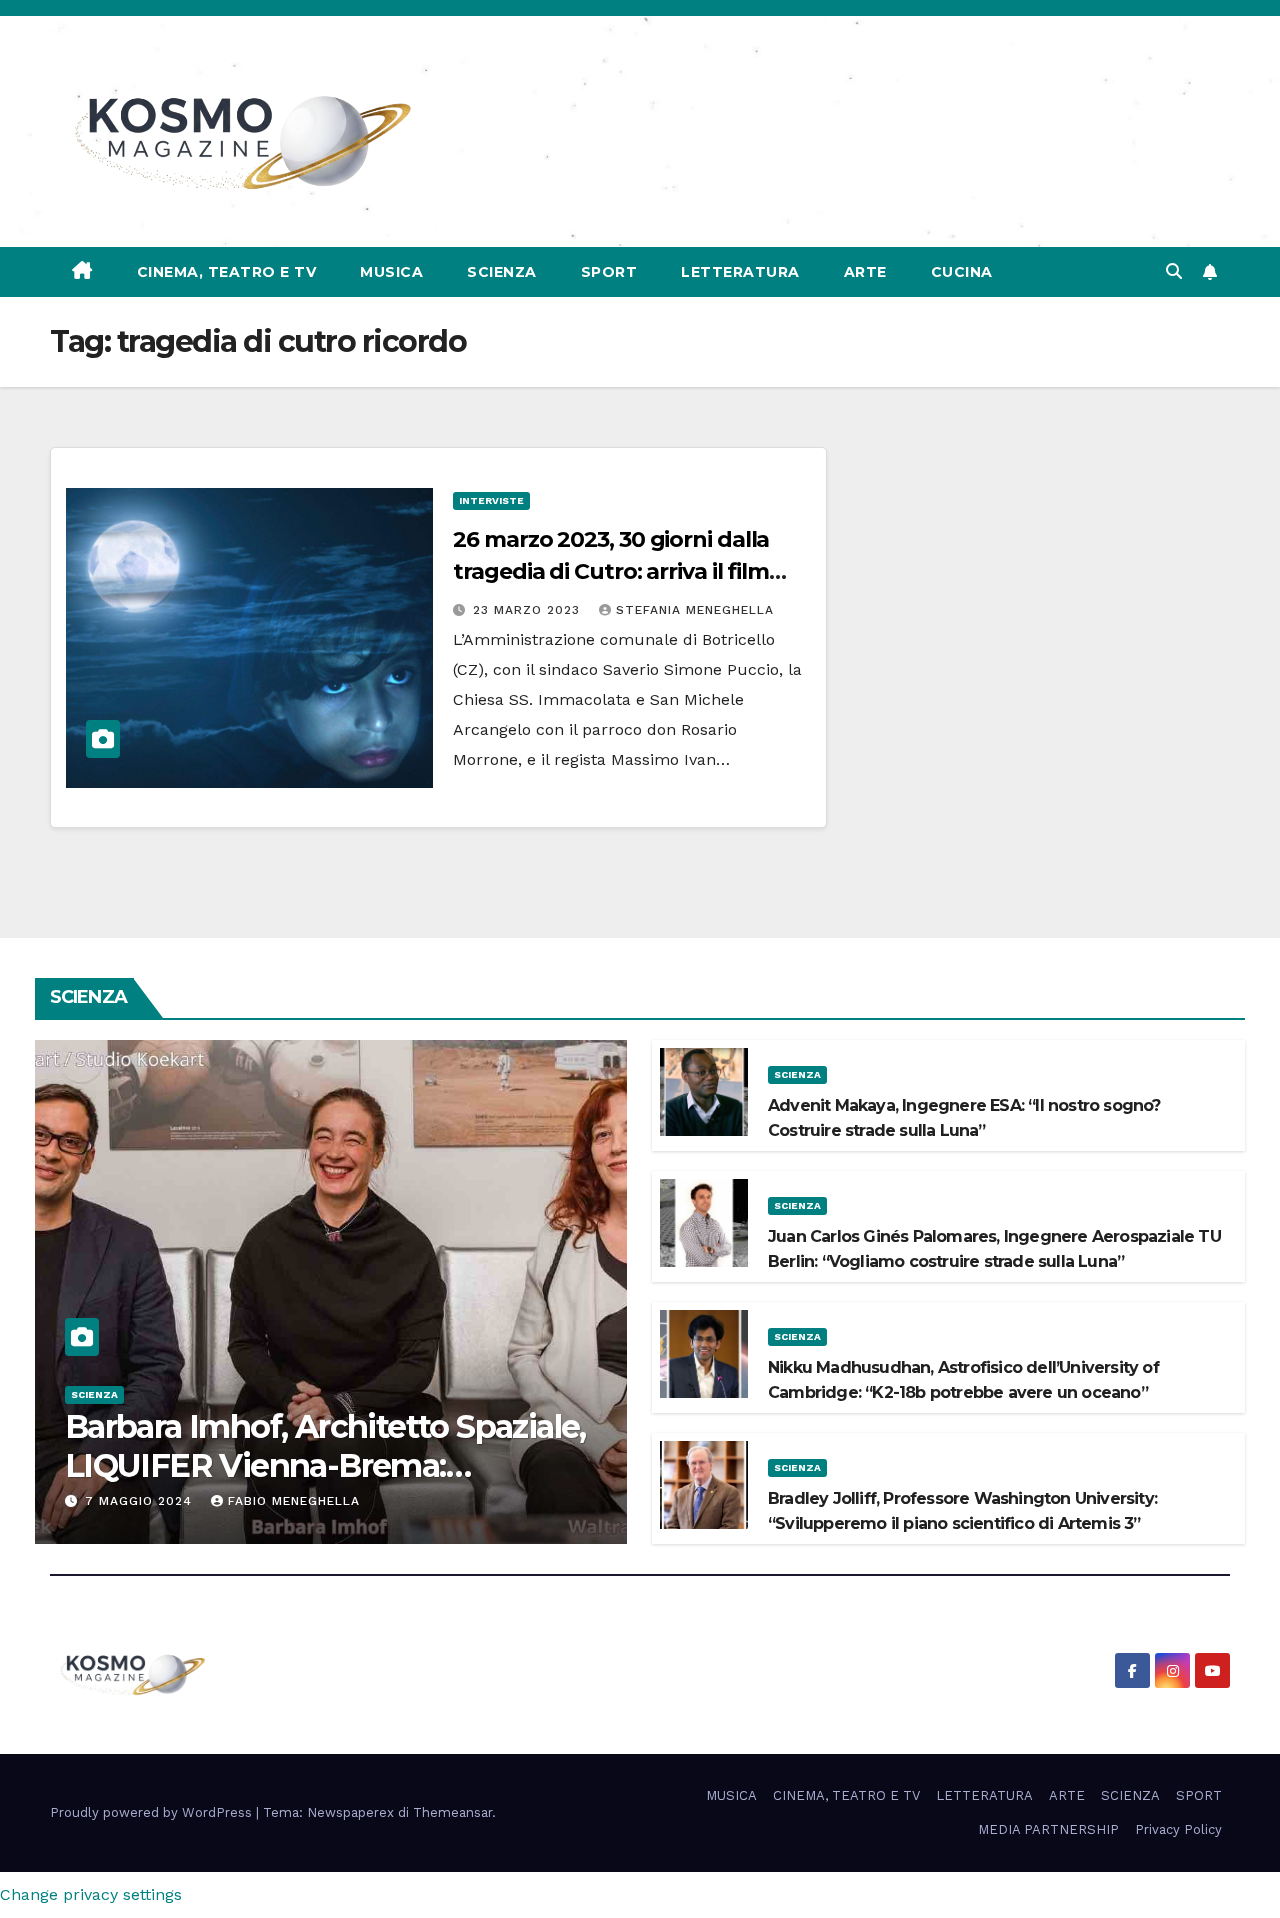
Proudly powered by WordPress (153, 1812)
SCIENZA (502, 272)
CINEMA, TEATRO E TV (227, 272)
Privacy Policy (1178, 1829)
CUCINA (962, 272)
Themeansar (452, 1812)
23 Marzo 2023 (529, 610)
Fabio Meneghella (294, 1501)
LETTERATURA (740, 272)
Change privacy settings (91, 1894)
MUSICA (391, 272)
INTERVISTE (491, 500)
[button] (1174, 271)
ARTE (865, 272)
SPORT (609, 272)
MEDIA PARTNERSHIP (1048, 1829)
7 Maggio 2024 (141, 1501)
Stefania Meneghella (695, 610)
